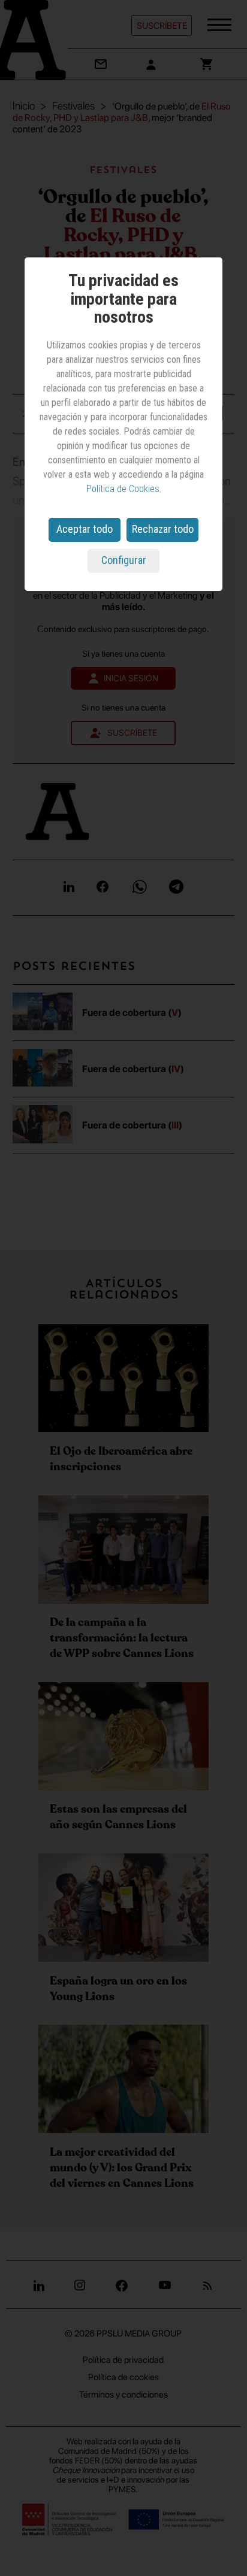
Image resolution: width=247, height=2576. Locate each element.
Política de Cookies (123, 489)
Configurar (124, 560)
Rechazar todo (163, 529)
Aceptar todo (85, 529)
